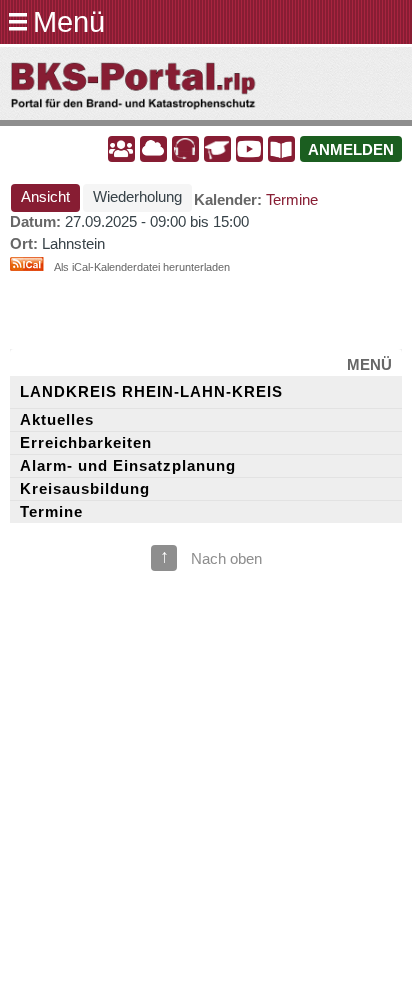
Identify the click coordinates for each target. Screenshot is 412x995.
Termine (292, 200)
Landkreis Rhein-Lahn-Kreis (151, 392)
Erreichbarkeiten (86, 443)
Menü (69, 21)
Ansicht (50, 197)
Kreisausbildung (85, 489)
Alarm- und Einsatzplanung (128, 466)
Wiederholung (137, 197)
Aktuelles (57, 420)
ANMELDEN (351, 150)
